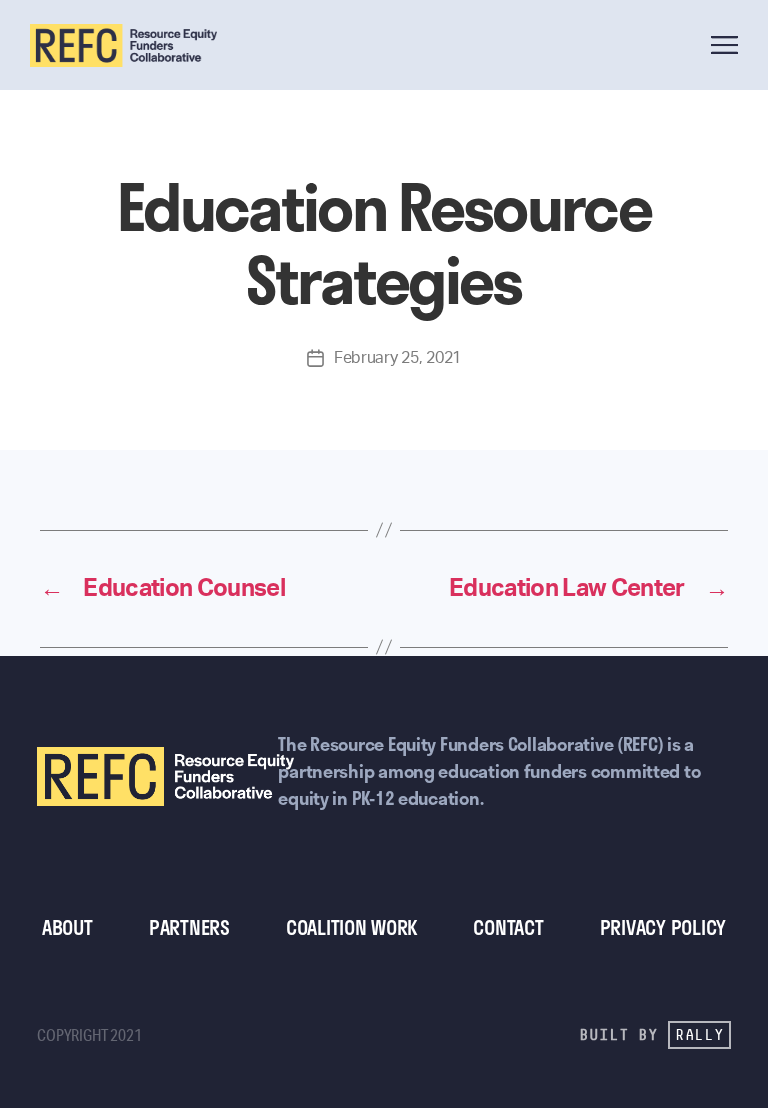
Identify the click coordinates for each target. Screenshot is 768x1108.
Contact (508, 927)
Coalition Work (351, 927)
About (67, 927)
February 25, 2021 (397, 358)
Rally (699, 1035)
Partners (189, 927)
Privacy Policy (663, 927)
